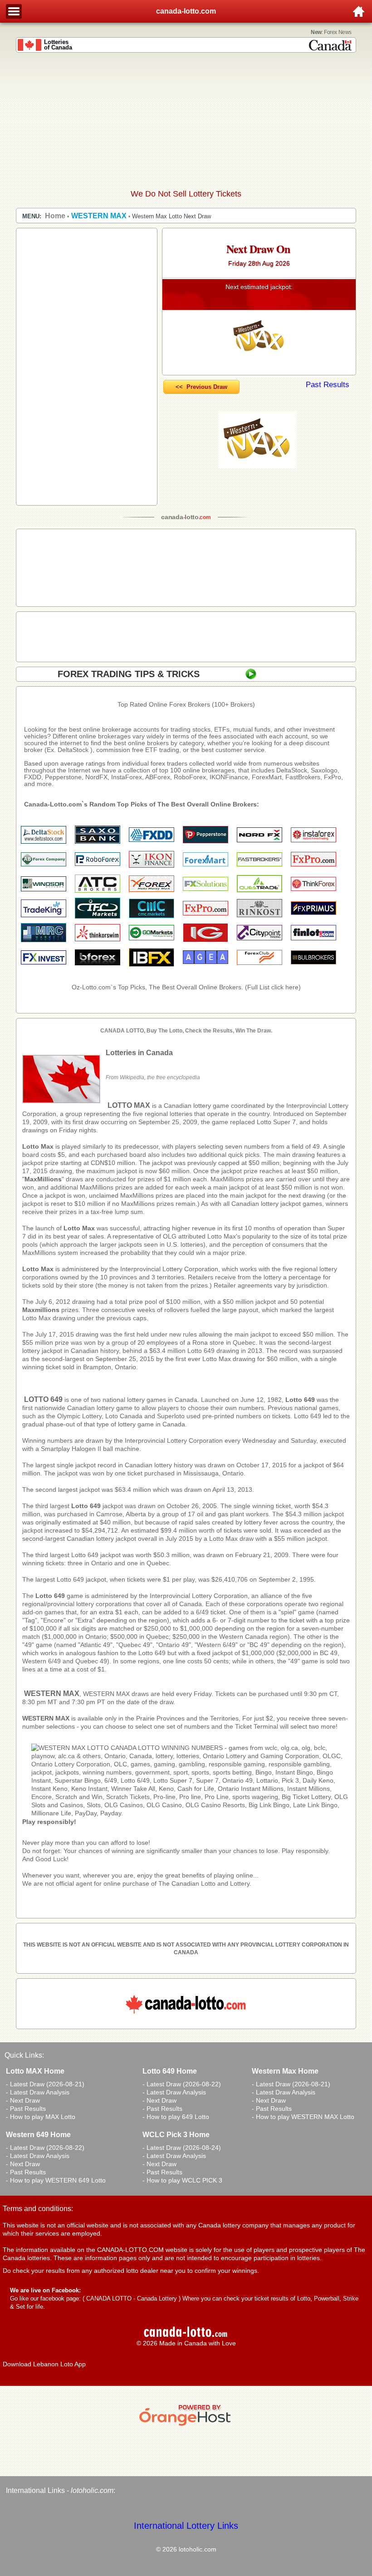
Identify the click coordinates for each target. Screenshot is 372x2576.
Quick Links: (24, 2055)
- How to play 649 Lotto (176, 2117)
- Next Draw (23, 2100)
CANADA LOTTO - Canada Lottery (132, 2298)
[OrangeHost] (186, 2426)
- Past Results (26, 2109)
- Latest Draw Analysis (38, 2092)
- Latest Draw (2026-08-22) (182, 2084)
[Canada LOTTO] (190, 1813)
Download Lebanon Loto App (44, 2364)
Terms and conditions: (38, 2209)
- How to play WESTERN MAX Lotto (303, 2117)
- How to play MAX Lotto (41, 2117)
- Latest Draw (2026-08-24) (182, 2148)
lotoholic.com (92, 2490)
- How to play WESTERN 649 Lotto (56, 2180)
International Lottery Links (186, 2526)
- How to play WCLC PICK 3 (182, 2180)
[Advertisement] (186, 121)
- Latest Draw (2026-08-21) (45, 2084)
